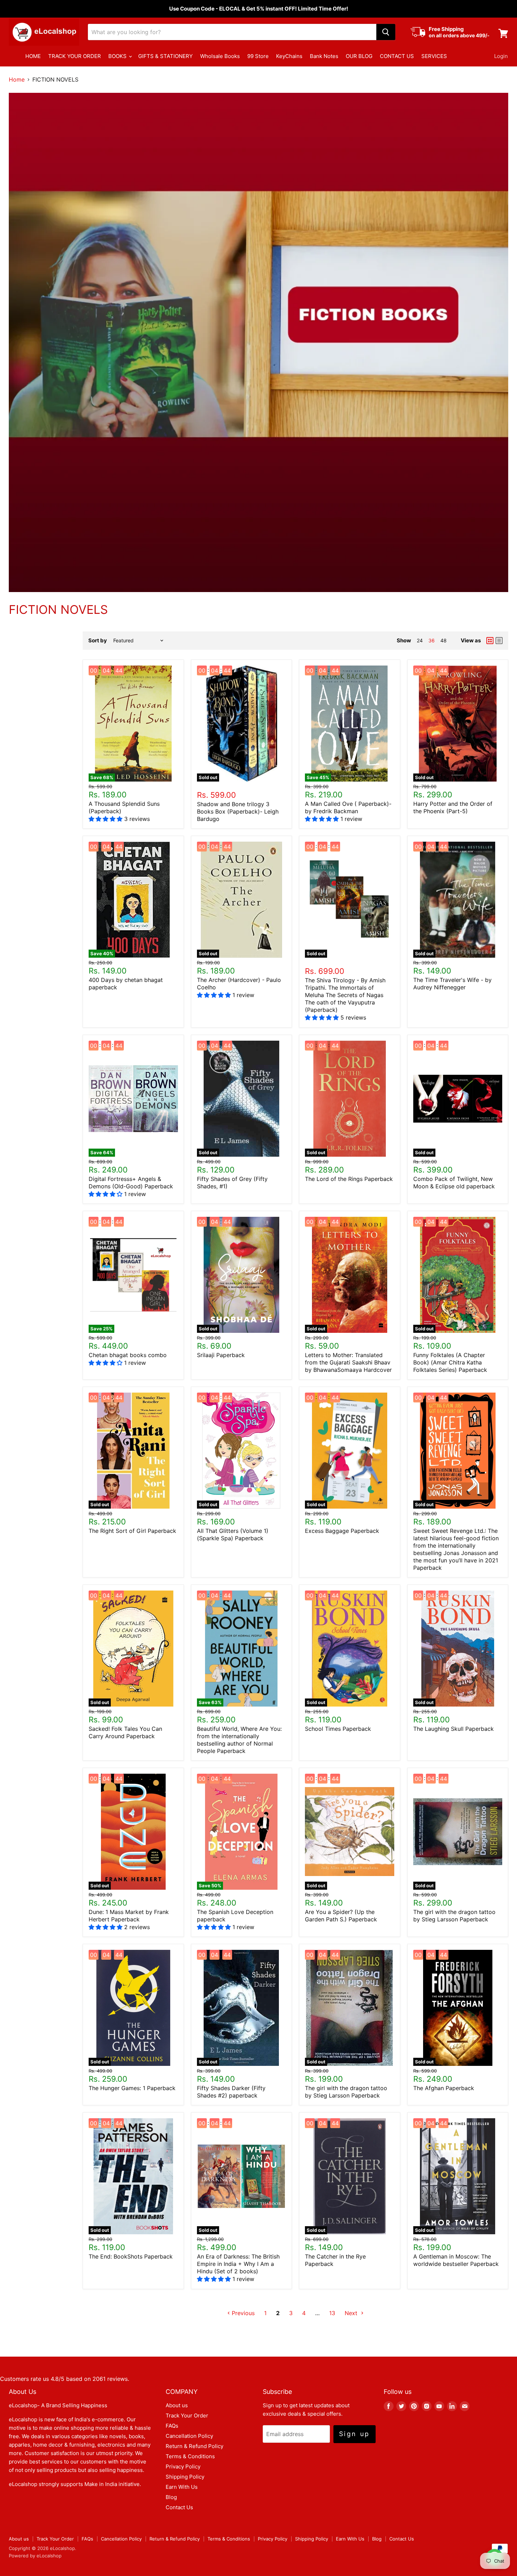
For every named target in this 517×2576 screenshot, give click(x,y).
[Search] (386, 32)
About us (177, 2405)
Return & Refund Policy (194, 2446)
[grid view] (490, 641)
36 (432, 640)
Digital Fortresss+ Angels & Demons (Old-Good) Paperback (131, 1183)
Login (501, 56)
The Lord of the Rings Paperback (349, 1179)
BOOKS (118, 56)
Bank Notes (324, 56)
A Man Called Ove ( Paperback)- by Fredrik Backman (348, 807)
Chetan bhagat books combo (128, 1355)
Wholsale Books (220, 56)
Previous (242, 2313)
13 (332, 2313)
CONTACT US (397, 56)
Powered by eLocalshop (35, 2556)
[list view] (499, 641)
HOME (33, 56)
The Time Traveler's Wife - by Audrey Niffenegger (452, 984)
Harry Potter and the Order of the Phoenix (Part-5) (453, 807)
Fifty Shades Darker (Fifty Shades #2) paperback (231, 2092)
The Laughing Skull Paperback (454, 1729)
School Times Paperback (338, 1729)
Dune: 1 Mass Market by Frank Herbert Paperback (129, 1916)
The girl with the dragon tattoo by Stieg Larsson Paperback (454, 1916)
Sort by (98, 640)
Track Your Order (187, 2416)
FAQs (172, 2426)
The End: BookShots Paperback (131, 2256)
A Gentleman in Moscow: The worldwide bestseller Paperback (456, 2260)
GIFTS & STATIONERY (165, 56)
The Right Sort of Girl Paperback (132, 1531)
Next (352, 2313)
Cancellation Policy (189, 2436)
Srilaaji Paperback (221, 1355)
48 (443, 640)
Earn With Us (182, 2487)
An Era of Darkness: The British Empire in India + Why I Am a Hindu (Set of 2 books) (238, 2264)
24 (420, 640)
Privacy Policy (183, 2466)
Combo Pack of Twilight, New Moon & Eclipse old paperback (454, 1183)
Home (17, 79)
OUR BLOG (359, 56)
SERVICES (434, 56)
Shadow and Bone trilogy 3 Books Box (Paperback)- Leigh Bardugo (238, 811)
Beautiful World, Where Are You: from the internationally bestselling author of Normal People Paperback (239, 1740)
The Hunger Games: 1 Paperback (132, 2088)
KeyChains (289, 56)
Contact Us (179, 2507)
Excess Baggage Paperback (342, 1531)
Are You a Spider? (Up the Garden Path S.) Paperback (341, 1916)
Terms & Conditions (190, 2456)
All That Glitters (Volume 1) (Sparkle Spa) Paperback (233, 1534)
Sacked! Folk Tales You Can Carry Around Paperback (125, 1732)
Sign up (355, 2434)
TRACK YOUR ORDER (75, 56)
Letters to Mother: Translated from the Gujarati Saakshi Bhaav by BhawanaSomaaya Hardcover (348, 1362)
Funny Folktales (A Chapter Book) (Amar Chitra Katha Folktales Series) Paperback (450, 1362)
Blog (171, 2497)
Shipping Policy (185, 2477)
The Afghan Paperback (444, 2088)
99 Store (258, 56)
